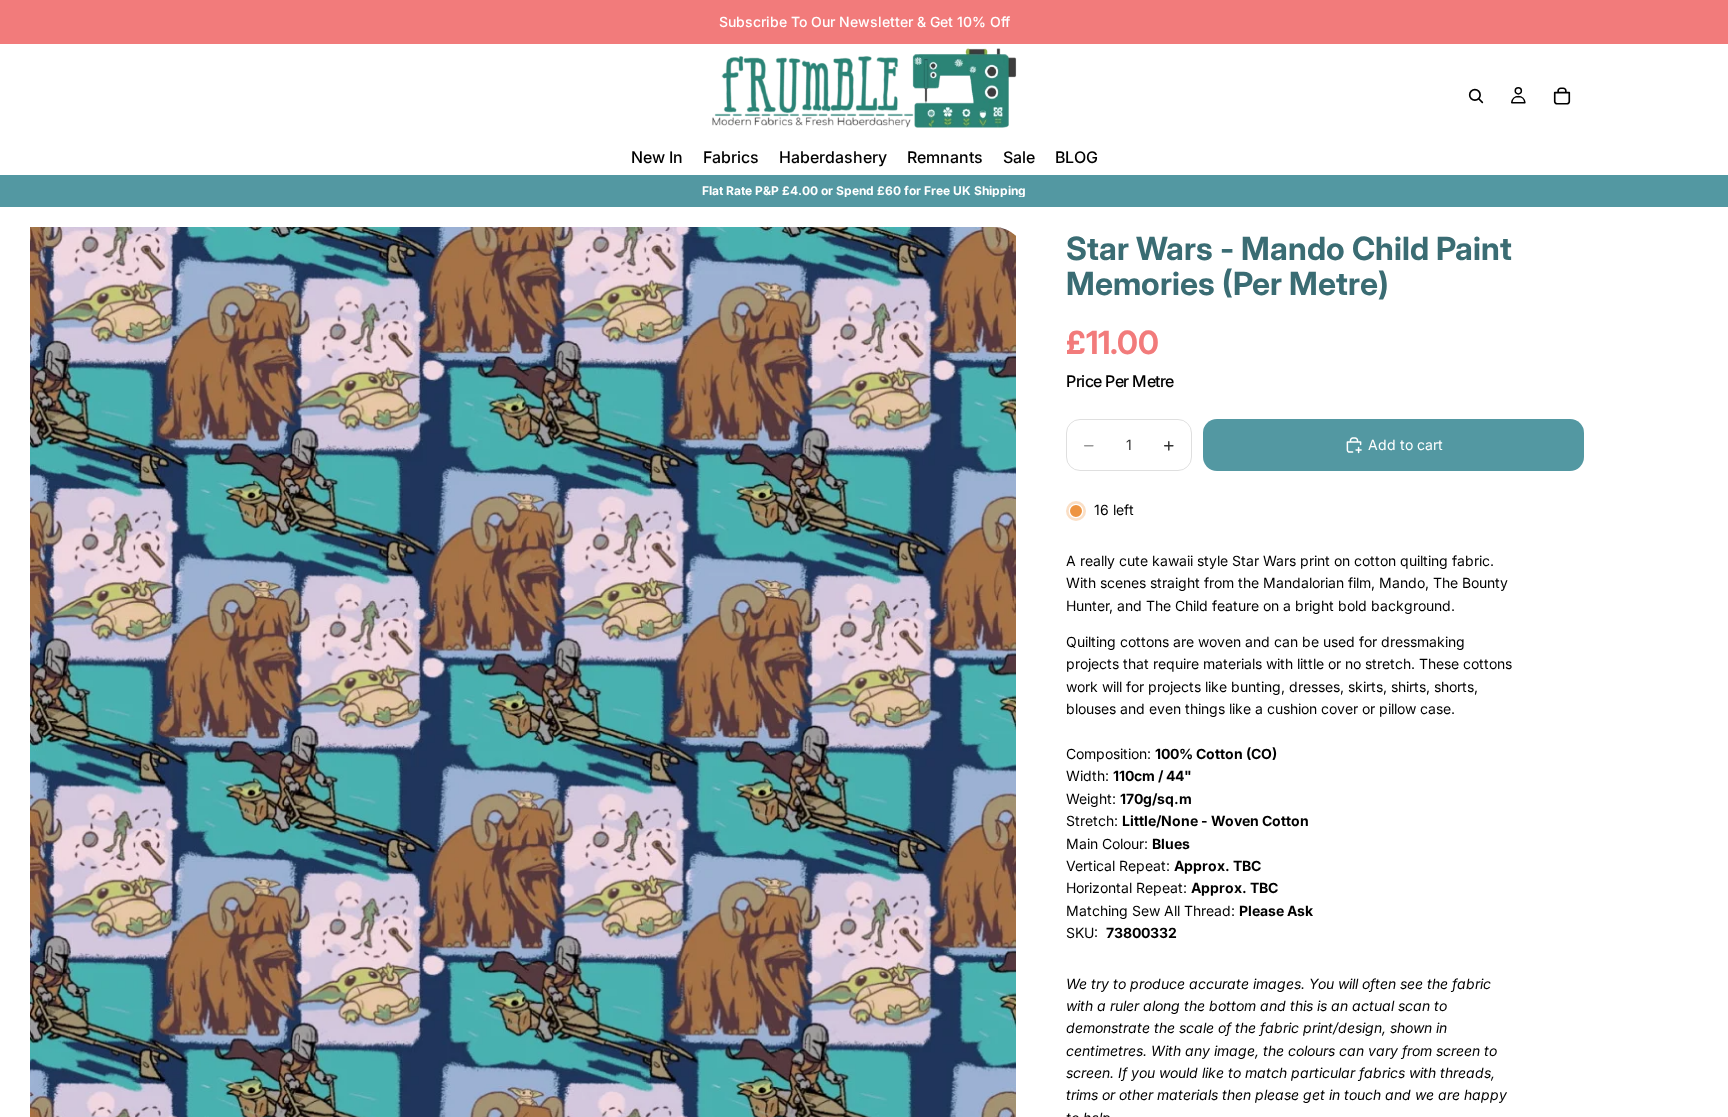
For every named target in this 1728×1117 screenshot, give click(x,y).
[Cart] (1562, 96)
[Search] (1476, 96)
